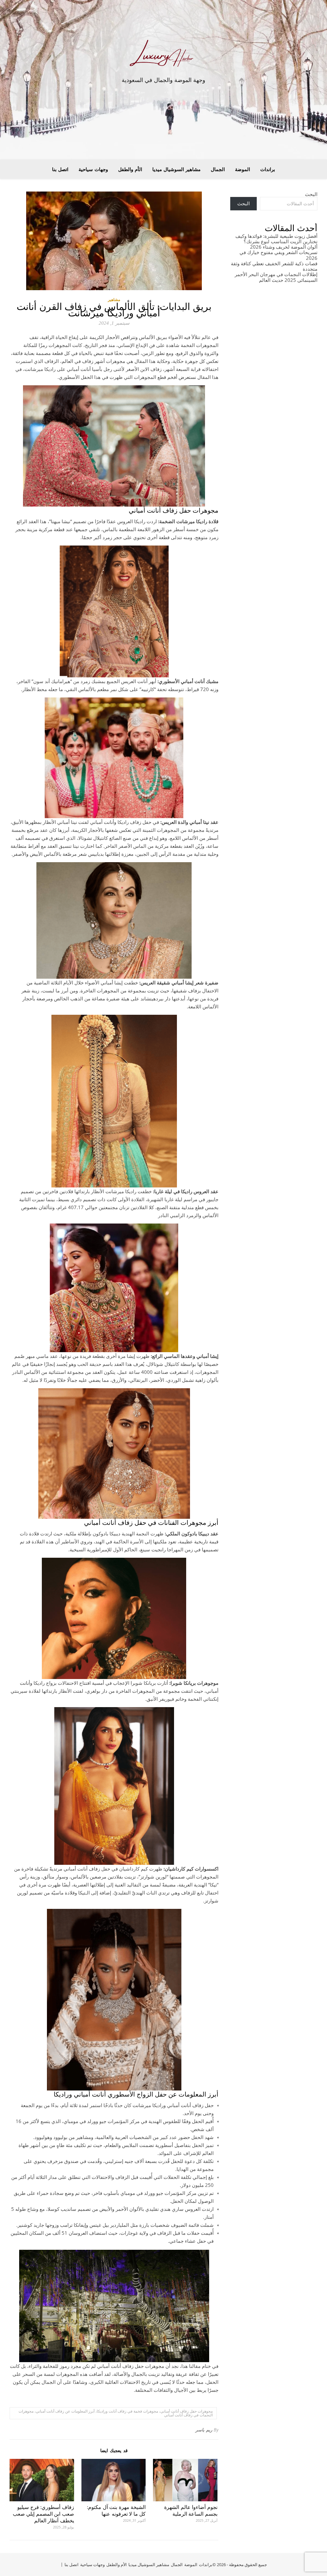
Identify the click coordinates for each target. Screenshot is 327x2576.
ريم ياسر (204, 2430)
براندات (268, 169)
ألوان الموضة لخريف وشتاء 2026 (284, 247)
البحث (311, 194)
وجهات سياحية (93, 169)
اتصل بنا (60, 169)
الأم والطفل (130, 169)
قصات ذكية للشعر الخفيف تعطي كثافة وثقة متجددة (274, 266)
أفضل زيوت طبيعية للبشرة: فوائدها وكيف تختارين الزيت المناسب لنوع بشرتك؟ (276, 239)
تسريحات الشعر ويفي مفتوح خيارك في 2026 (278, 255)
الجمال (218, 169)
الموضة (243, 169)
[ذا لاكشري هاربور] (163, 55)
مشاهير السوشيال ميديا (176, 169)
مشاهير (114, 300)
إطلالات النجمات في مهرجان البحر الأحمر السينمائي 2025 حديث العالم (276, 277)
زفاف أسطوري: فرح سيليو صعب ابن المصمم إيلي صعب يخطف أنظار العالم (43, 2514)
